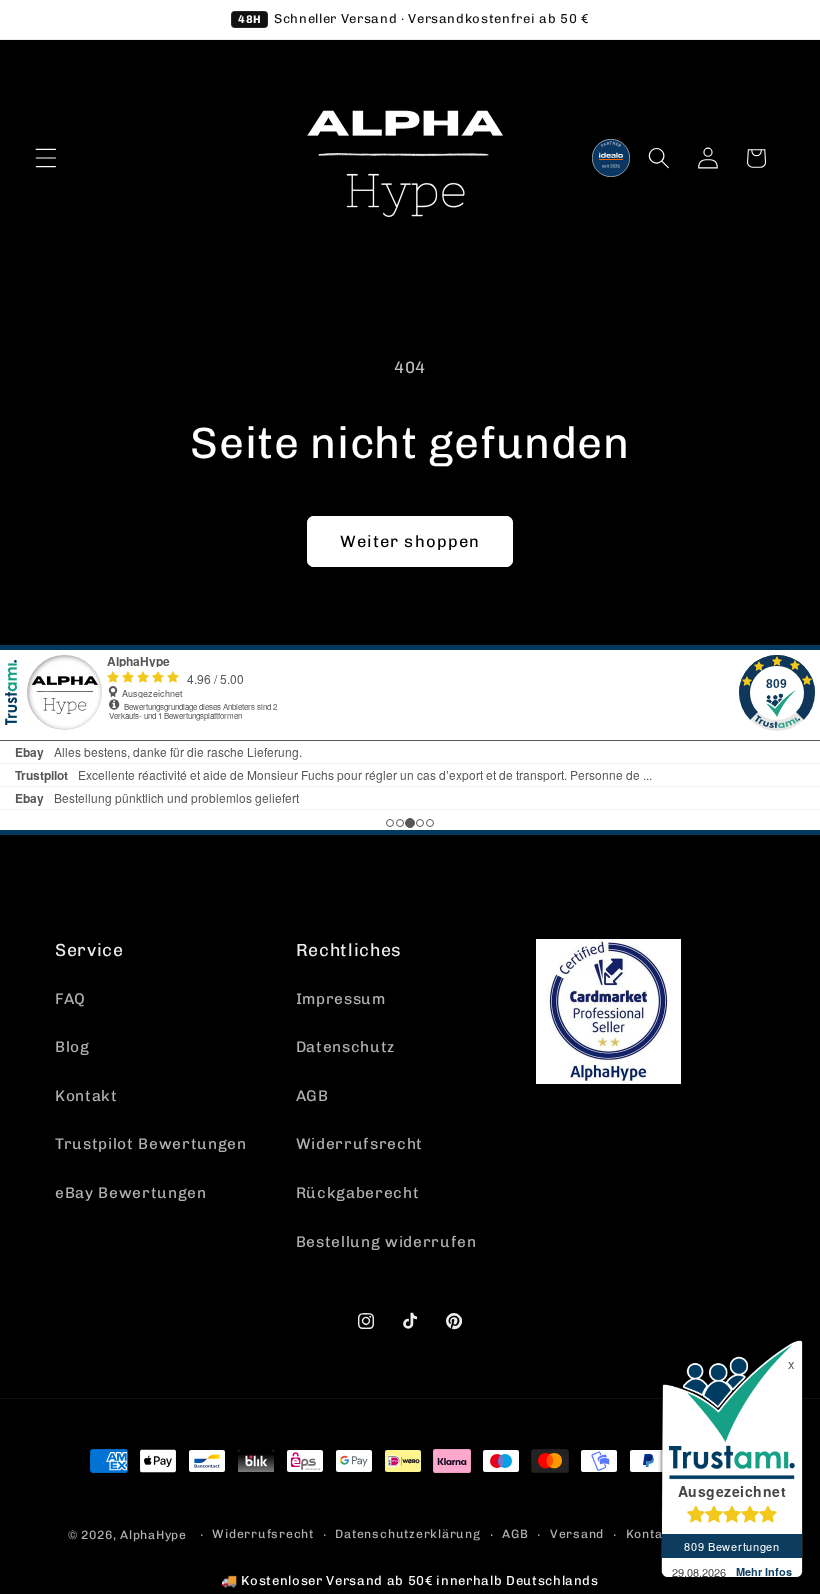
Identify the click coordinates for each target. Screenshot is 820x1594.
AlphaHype (153, 1535)
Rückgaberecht (358, 1193)
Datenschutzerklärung (407, 1534)
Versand (577, 1534)
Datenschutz (345, 1047)
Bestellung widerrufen (386, 1242)
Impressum (341, 999)
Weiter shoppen (410, 541)
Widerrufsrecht (359, 1144)
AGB (312, 1096)
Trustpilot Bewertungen (151, 1144)
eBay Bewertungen (131, 1193)
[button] (46, 158)
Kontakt (86, 1096)
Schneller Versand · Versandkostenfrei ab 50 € (413, 18)
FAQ (70, 999)
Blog (72, 1047)
